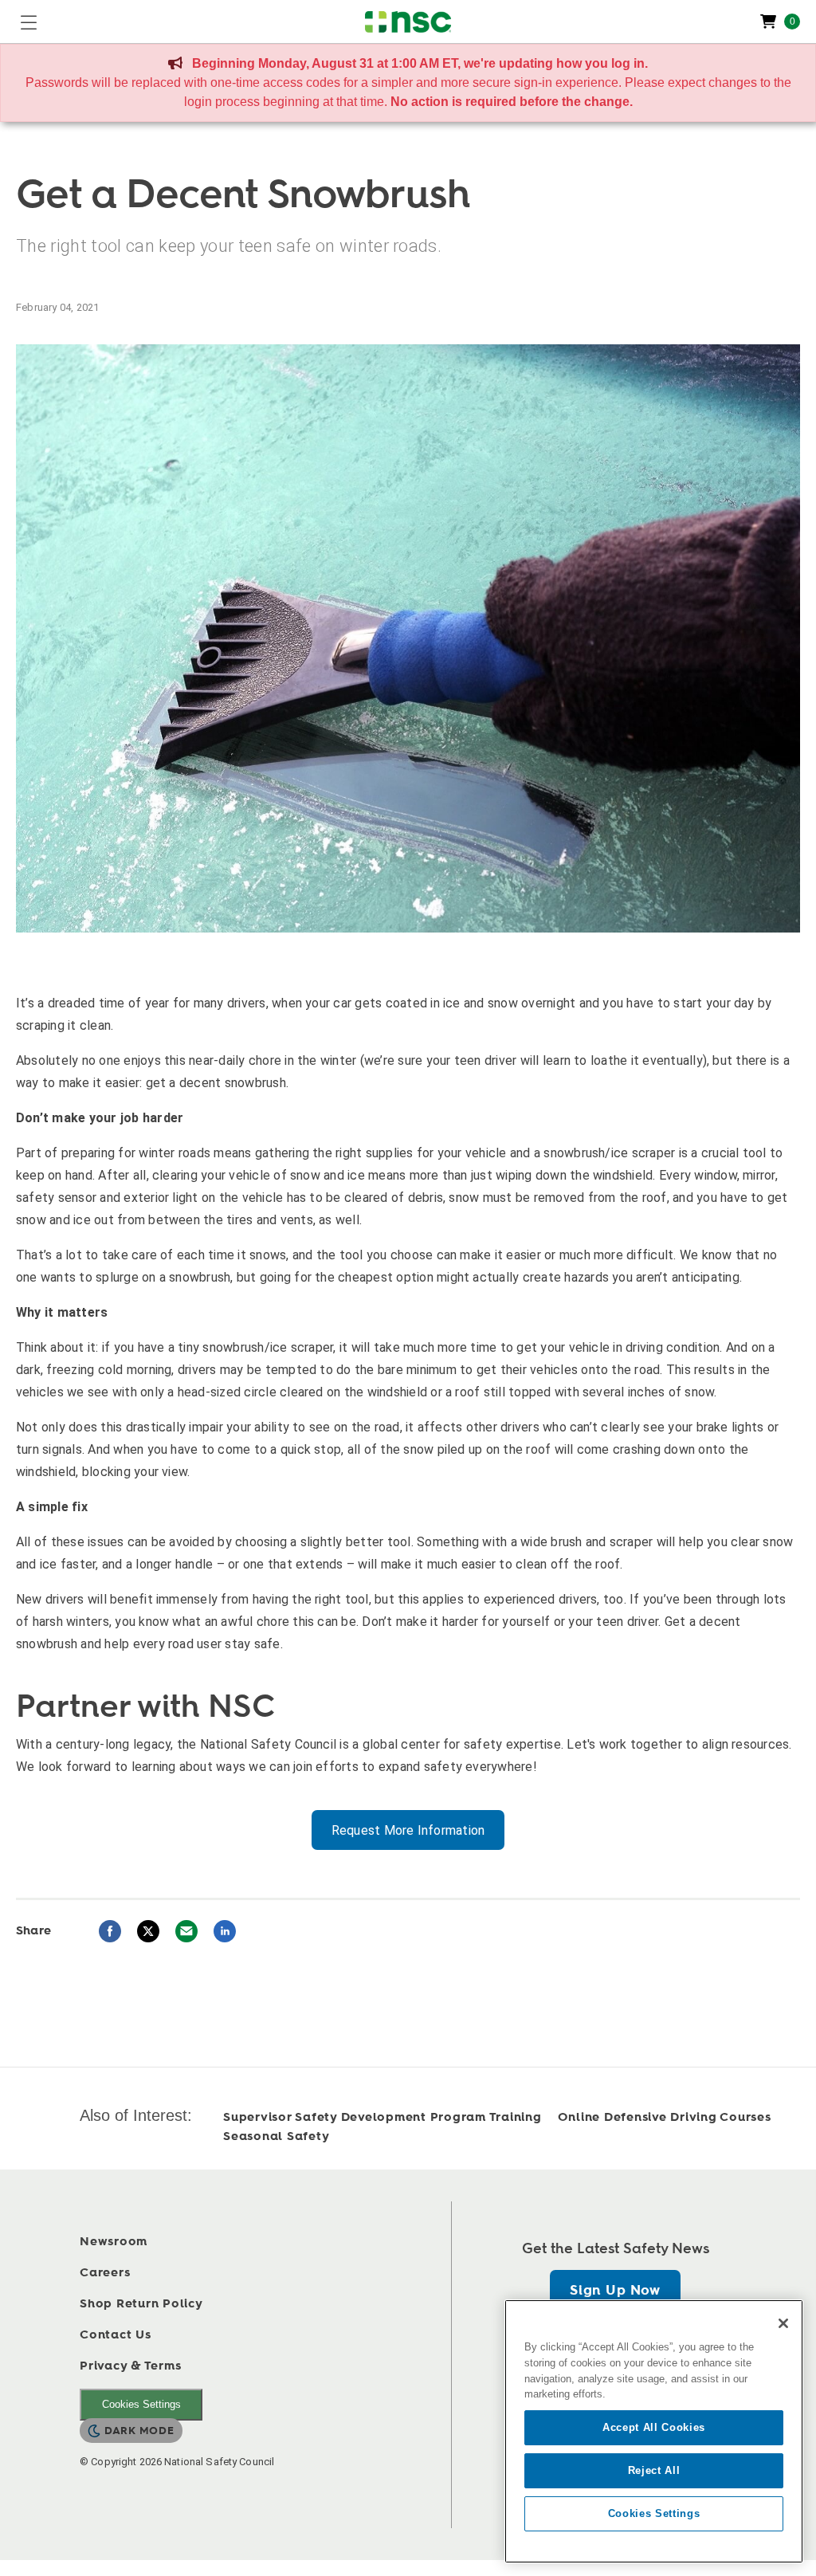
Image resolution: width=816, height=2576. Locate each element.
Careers (105, 2273)
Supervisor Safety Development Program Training (382, 2117)
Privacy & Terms (130, 2366)
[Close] (783, 2323)
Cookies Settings (141, 2404)
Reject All (654, 2470)
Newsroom (114, 2242)
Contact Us (116, 2335)
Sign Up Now (615, 2290)
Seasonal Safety (276, 2136)
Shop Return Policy (141, 2304)
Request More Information (408, 1830)
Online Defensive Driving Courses (665, 2117)
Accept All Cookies (654, 2427)
